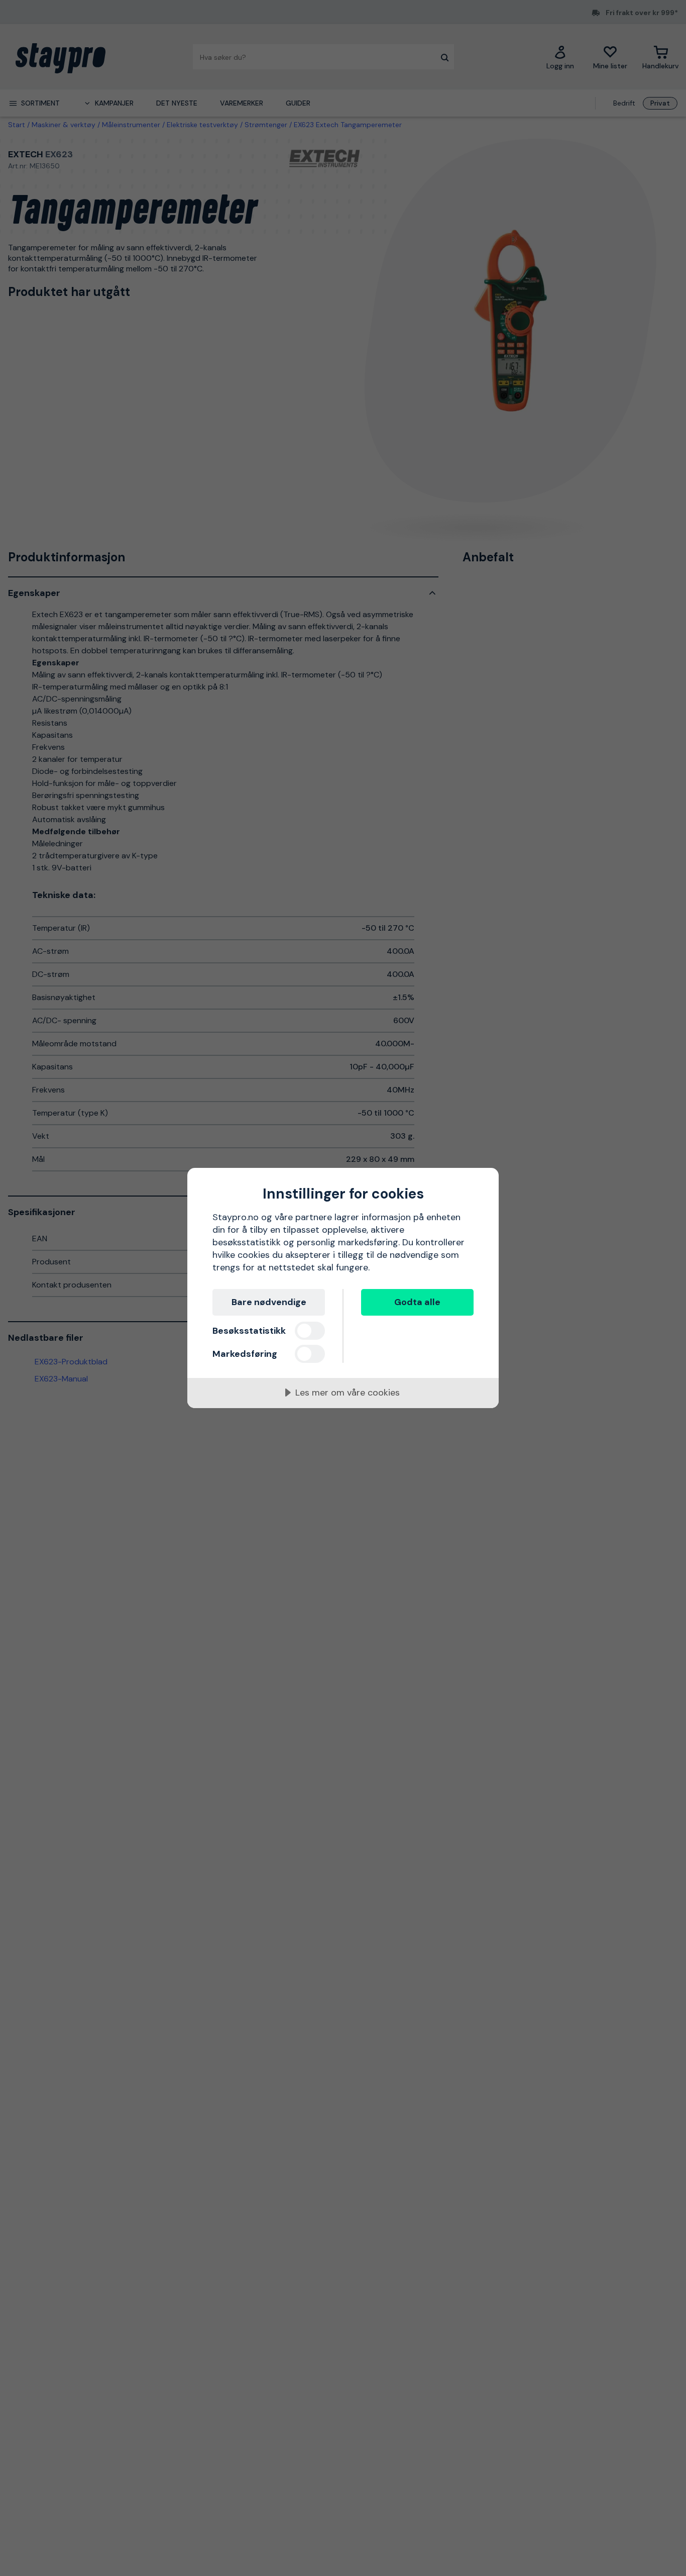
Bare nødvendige (269, 1302)
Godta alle (417, 1302)
